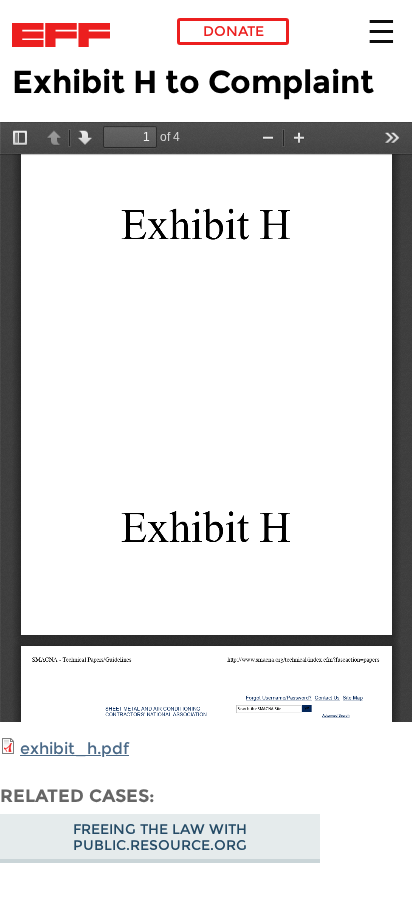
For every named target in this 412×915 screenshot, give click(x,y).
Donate (233, 31)
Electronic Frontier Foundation (66, 35)
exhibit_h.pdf (74, 748)
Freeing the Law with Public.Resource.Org (160, 837)
